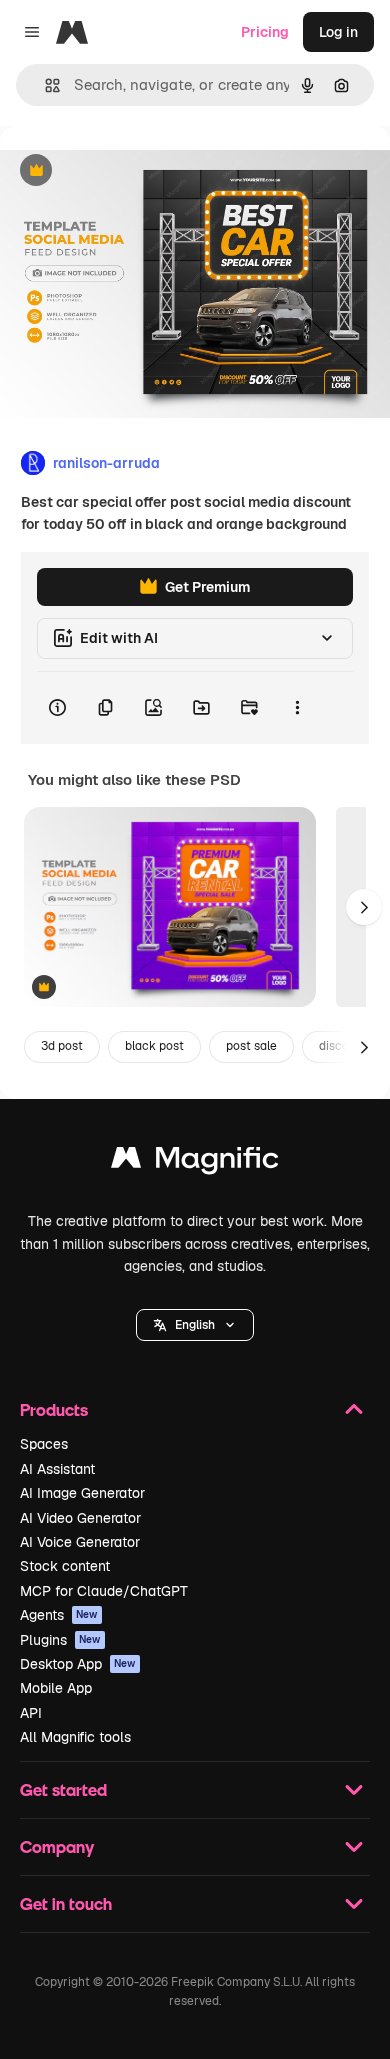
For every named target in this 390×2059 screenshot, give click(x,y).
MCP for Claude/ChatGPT (104, 1591)
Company (57, 1846)
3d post (62, 1046)
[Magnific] (195, 1162)
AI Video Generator (80, 1518)
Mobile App (56, 1688)
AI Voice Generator (80, 1542)
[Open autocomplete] (44, 85)
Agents (59, 1615)
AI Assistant (57, 1469)
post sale (251, 1046)
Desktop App (78, 1664)
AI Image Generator (82, 1493)
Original (128, 171)
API (31, 1713)
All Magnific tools (75, 1737)
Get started (63, 1789)
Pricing (265, 32)
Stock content (65, 1566)
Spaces (44, 1444)
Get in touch (66, 1903)
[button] (195, 1325)
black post (154, 1046)
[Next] (364, 907)
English (195, 1325)
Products (54, 1409)
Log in (338, 32)
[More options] (297, 708)
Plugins (60, 1640)
